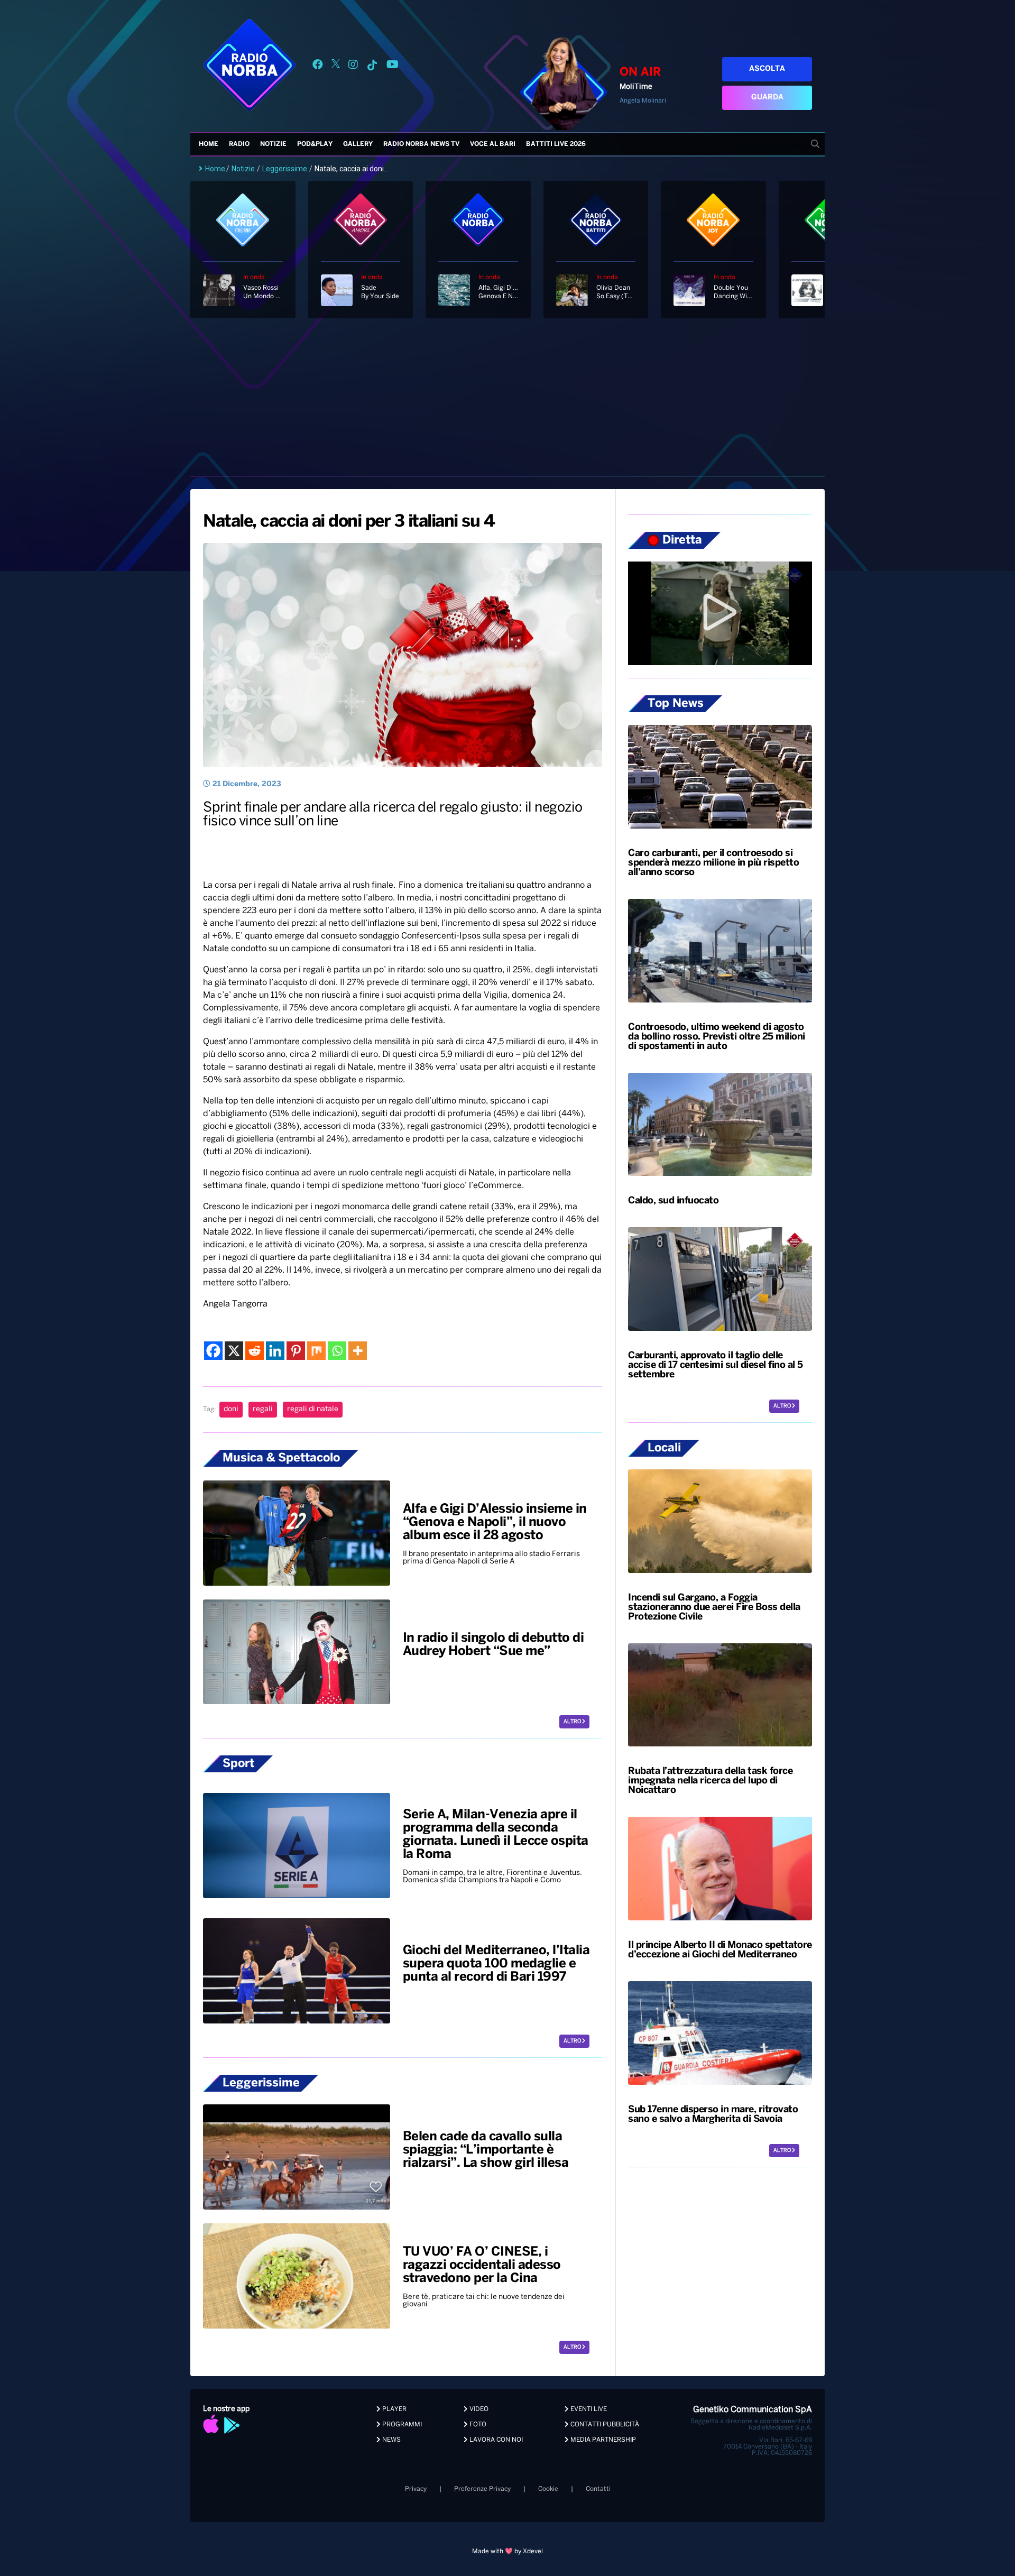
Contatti (598, 2489)
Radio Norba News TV (421, 144)
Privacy (416, 2489)
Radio (239, 144)
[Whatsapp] (337, 1351)
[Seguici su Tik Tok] (372, 66)
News (391, 2440)
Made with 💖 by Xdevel (508, 2551)
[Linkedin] (275, 1351)
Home (209, 144)
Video (478, 2409)
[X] (234, 1351)
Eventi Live (588, 2409)
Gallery (358, 144)
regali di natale (313, 1409)
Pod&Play (315, 144)
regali (263, 1409)
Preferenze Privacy (482, 2489)
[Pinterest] (296, 1351)
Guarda (767, 98)
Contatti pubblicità (604, 2425)
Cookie (548, 2489)
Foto (477, 2425)
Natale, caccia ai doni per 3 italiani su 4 (349, 522)
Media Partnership (602, 2440)
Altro (573, 1722)
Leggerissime (285, 169)
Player (394, 2409)
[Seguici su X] (336, 66)
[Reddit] (255, 1351)
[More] (358, 1351)
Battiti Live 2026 (556, 144)
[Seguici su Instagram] (353, 66)
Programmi (401, 2425)
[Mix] (316, 1351)
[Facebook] (213, 1351)
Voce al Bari (493, 144)
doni (231, 1409)
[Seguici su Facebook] (318, 66)
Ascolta (767, 69)
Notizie (273, 144)
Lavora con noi (495, 2440)
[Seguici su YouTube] (393, 66)
